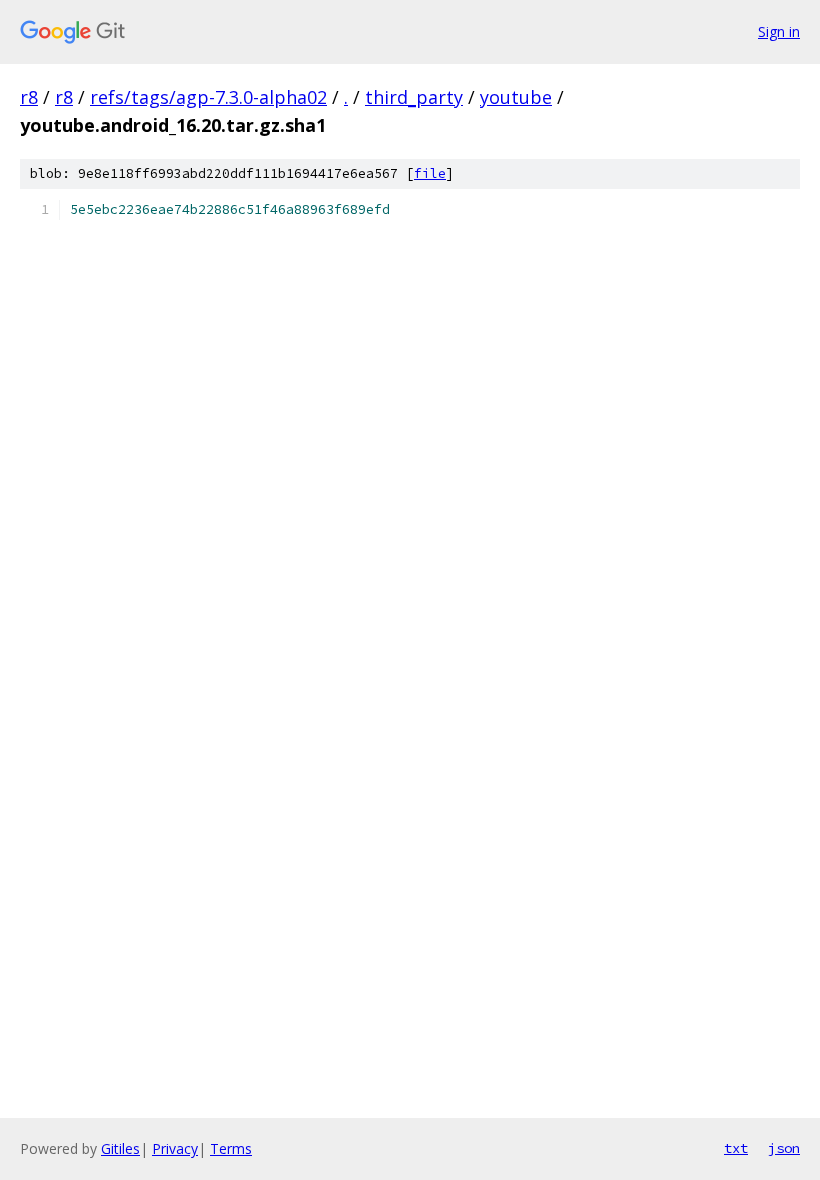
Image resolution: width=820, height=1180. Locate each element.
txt (736, 1148)
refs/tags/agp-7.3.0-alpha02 (208, 97)
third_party (414, 97)
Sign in (779, 31)
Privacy (175, 1148)
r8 (29, 97)
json (784, 1148)
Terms (231, 1148)
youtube (516, 97)
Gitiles (120, 1148)
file (430, 173)
